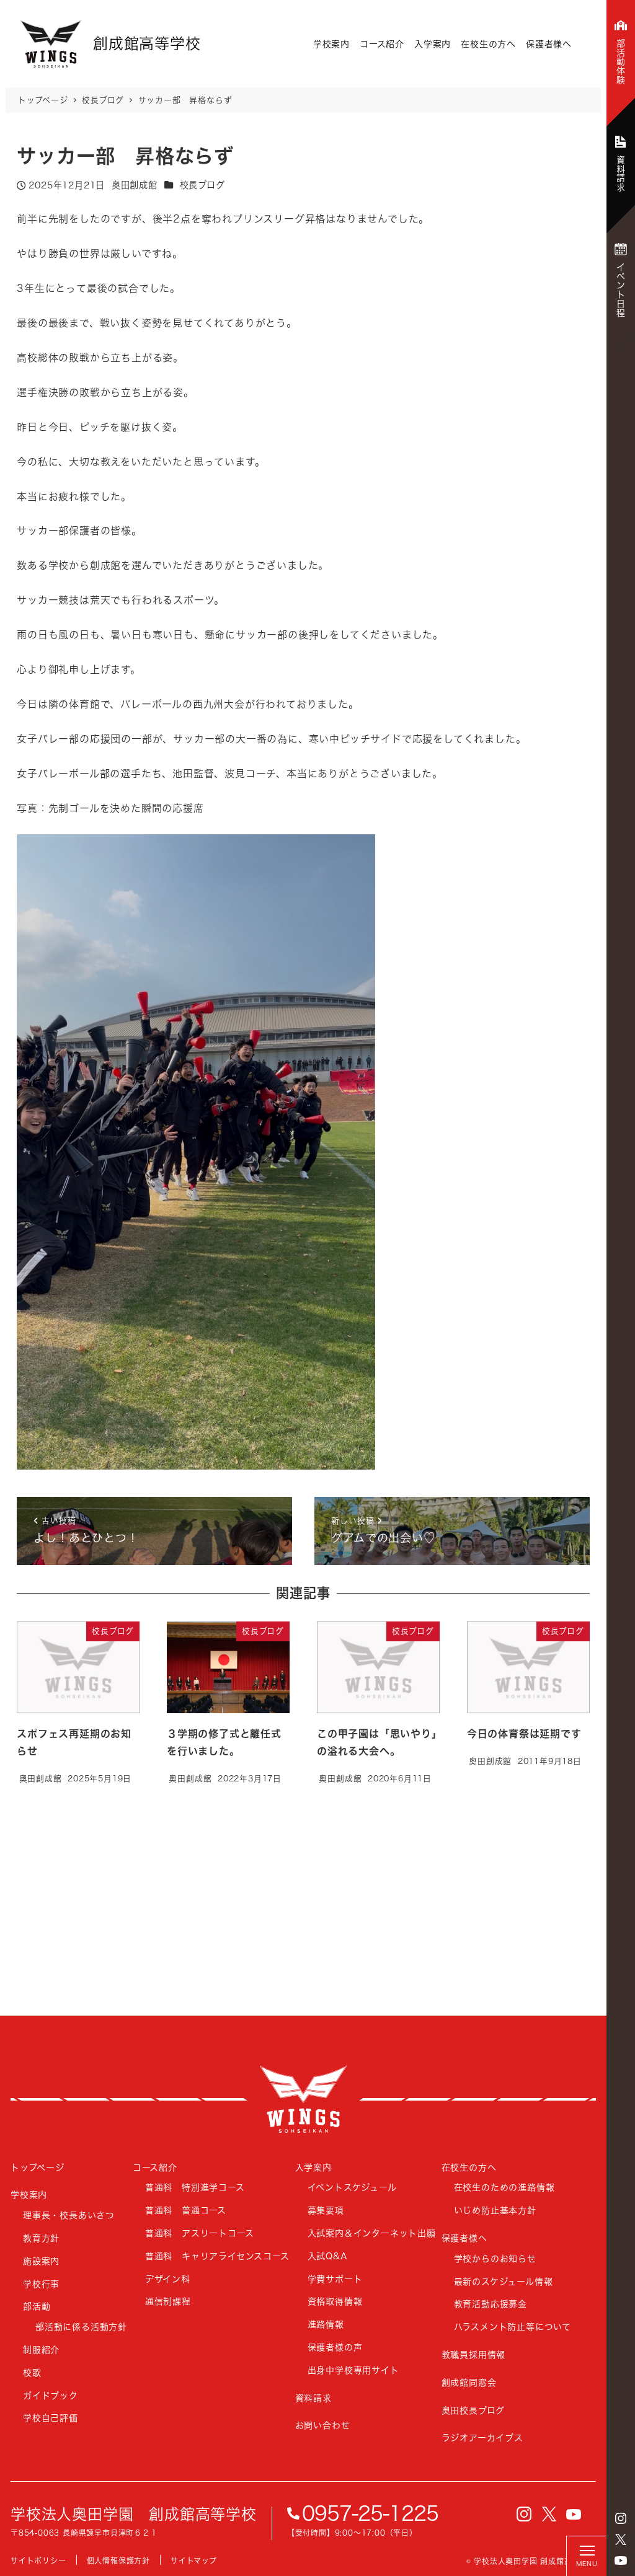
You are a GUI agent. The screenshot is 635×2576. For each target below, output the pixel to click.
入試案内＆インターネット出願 (372, 2233)
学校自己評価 (51, 2418)
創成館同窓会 (469, 2382)
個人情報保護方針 (118, 2561)
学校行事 (41, 2284)
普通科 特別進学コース (195, 2187)
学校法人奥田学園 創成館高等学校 (134, 2514)
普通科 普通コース (186, 2210)
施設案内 (41, 2261)
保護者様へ (549, 44)
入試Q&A (328, 2256)
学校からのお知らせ (495, 2258)
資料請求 (313, 2398)
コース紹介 (382, 44)
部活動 (37, 2306)
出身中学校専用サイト (353, 2370)
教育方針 (41, 2238)
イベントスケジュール (352, 2187)
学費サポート (335, 2279)
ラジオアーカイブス (482, 2437)
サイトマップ (194, 2561)
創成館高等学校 (303, 2099)
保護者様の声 (335, 2347)
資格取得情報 (335, 2301)
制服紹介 (41, 2349)
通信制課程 (168, 2301)
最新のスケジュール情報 (504, 2281)
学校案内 (331, 44)
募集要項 (326, 2210)
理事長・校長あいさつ (69, 2215)
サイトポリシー (38, 2561)
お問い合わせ (323, 2425)
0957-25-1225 (370, 2513)
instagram (621, 2518)
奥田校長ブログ (473, 2410)
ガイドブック (51, 2395)
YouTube (621, 2561)
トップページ (38, 2167)
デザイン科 (168, 2279)
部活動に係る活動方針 (81, 2327)
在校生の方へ (488, 44)
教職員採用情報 (474, 2354)
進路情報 (326, 2324)
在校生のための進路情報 (504, 2187)
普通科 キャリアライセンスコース (217, 2256)
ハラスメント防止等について (513, 2327)
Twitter (621, 2539)
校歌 (32, 2372)
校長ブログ (202, 185)
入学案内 (433, 44)
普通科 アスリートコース (200, 2233)
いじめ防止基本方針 (495, 2210)
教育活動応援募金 (491, 2304)
